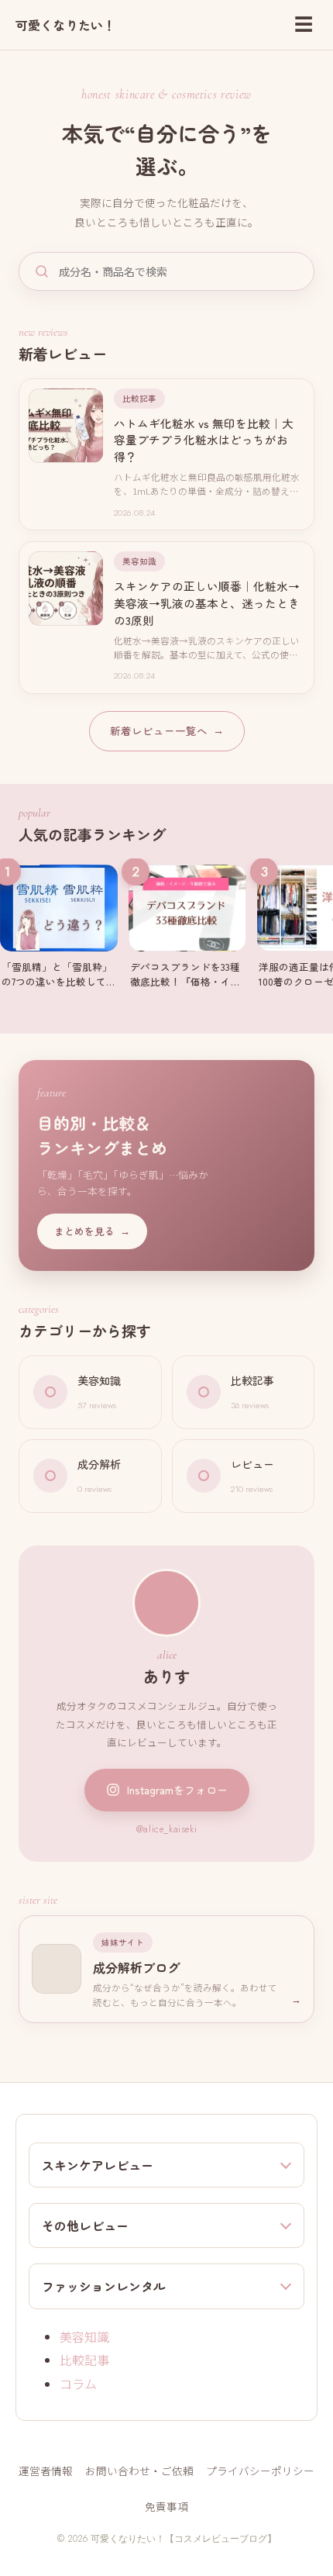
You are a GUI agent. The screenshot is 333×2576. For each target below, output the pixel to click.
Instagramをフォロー (177, 1790)
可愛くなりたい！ (65, 25)
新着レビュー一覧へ (167, 730)
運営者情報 (46, 2471)
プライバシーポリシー (260, 2471)
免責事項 (166, 2506)
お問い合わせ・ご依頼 (139, 2471)
